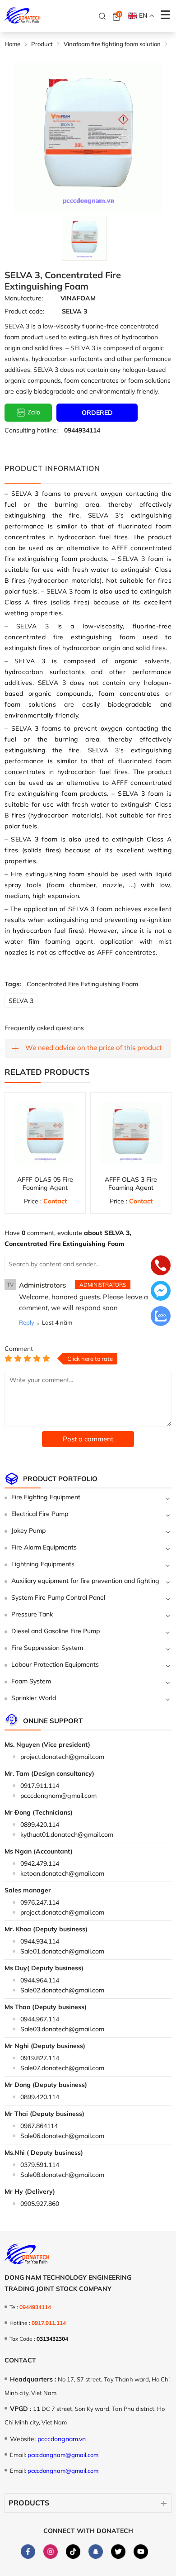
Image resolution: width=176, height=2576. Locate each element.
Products (29, 2503)
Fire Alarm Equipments (44, 1547)
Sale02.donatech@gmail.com (62, 1990)
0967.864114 (39, 2126)
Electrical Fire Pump (40, 1514)
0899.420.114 (40, 1825)
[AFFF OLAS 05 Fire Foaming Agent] (45, 1133)
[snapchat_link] (96, 2552)
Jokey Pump (28, 1530)
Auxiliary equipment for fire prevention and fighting (85, 1581)
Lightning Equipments (43, 1564)
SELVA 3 (21, 1001)
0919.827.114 (40, 2058)
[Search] (102, 16)
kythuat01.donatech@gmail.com (67, 1835)
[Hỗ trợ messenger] (161, 1292)
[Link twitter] (118, 2552)
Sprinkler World (34, 1698)
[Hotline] (161, 1266)
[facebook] (28, 2552)
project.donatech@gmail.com (62, 1757)
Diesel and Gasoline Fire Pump (56, 1631)
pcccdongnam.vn (62, 2439)
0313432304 (52, 2339)
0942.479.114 (40, 1863)
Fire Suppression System (47, 1648)
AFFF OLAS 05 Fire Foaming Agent (45, 1183)
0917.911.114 (40, 1786)
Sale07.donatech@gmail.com (62, 2068)
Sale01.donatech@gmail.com (62, 1951)
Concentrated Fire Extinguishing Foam (82, 984)
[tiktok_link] (73, 2552)
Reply (27, 1322)
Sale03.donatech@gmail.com (62, 2029)
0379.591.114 (40, 2165)
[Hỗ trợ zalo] (161, 1317)
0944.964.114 (40, 1980)
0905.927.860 (40, 2204)
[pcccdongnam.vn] (23, 16)
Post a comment (88, 1439)
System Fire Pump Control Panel (58, 1597)
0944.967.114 (40, 2019)
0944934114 (82, 430)
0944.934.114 (40, 1941)
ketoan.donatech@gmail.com (62, 1873)
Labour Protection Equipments (55, 1664)
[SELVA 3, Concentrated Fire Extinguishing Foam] (84, 238)
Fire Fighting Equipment (46, 1497)
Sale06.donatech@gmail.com (62, 2136)
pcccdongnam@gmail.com (58, 1796)
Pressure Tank (32, 1614)
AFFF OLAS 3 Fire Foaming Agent (131, 1183)
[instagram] (51, 2552)
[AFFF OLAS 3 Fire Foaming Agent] (131, 1133)
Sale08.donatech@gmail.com (62, 2175)
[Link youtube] (141, 2552)
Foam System (31, 1681)
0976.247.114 (40, 1902)
